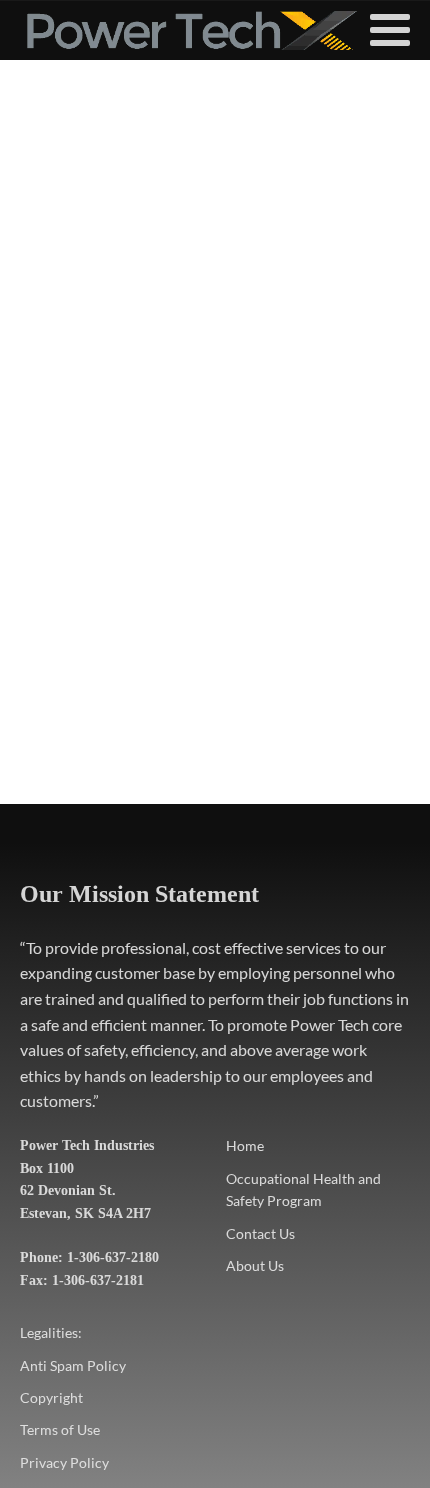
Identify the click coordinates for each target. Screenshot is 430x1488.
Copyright (51, 1397)
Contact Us (260, 1233)
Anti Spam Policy (73, 1365)
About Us (255, 1265)
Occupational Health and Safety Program (303, 1189)
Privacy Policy (64, 1462)
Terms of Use (60, 1429)
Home (245, 1145)
